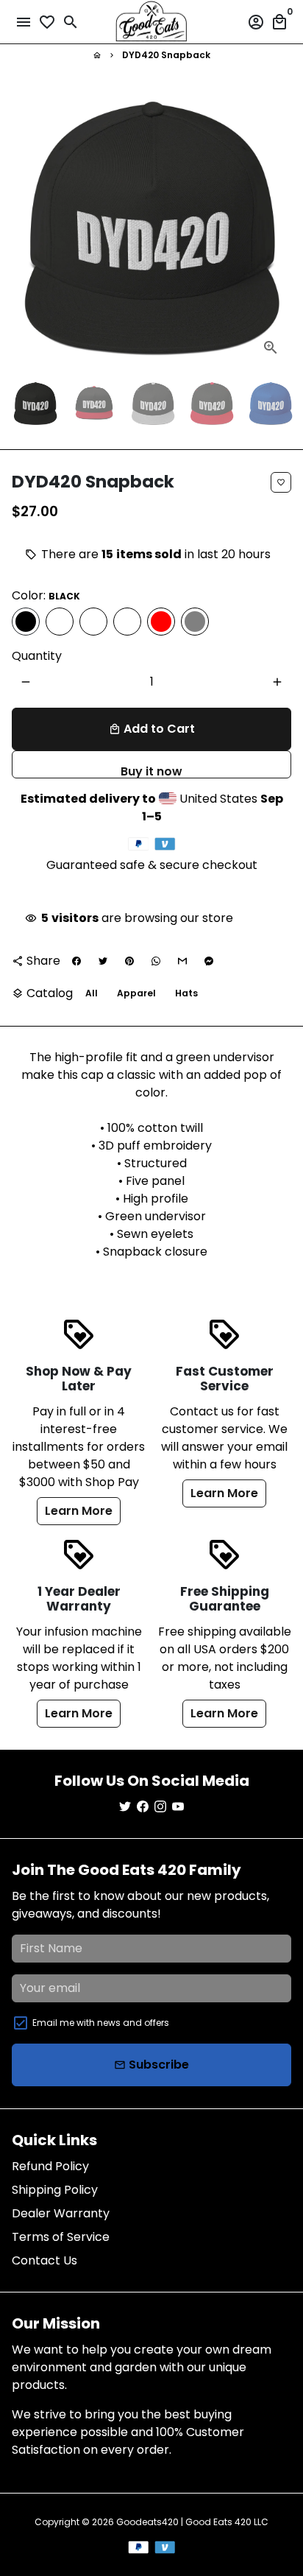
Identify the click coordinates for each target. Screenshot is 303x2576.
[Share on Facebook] (76, 961)
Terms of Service (61, 2237)
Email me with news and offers (101, 2023)
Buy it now (151, 771)
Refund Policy (50, 2166)
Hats (186, 993)
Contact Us (44, 2260)
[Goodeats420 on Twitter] (125, 1807)
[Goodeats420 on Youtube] (178, 1807)
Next (277, 228)
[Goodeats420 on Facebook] (143, 1807)
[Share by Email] (182, 961)
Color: (46, 595)
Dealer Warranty (61, 2213)
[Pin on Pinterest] (129, 961)
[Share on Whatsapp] (156, 961)
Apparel (136, 993)
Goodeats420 (147, 2522)
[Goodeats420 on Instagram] (160, 1807)
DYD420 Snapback (166, 55)
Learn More (79, 1511)
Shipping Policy (55, 2190)
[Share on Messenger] (209, 961)
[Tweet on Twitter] (103, 961)
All (92, 993)
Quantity (37, 656)
